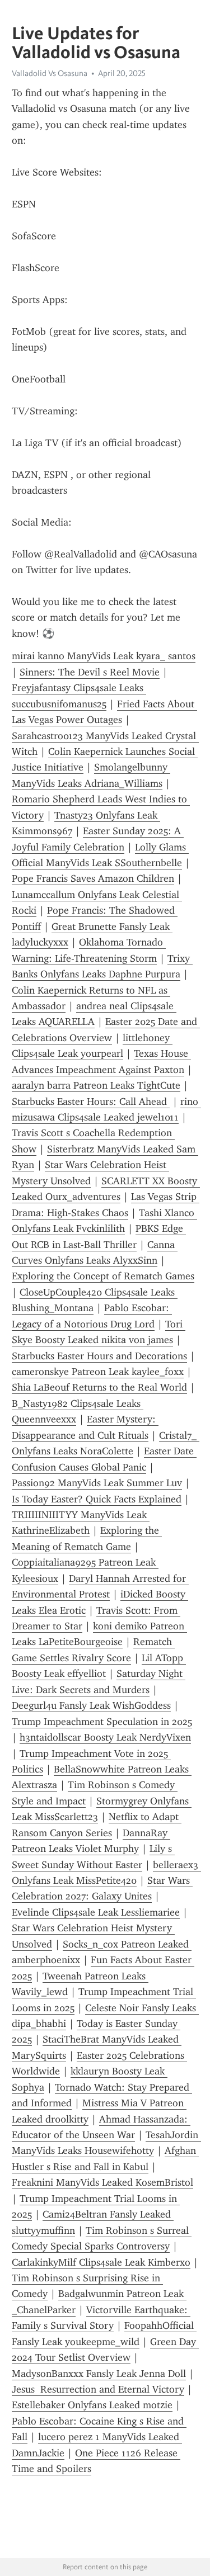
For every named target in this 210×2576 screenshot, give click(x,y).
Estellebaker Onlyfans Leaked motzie (92, 2405)
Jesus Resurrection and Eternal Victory (98, 2389)
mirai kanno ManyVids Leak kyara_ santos (104, 656)
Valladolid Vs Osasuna (50, 73)
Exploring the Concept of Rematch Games (103, 1276)
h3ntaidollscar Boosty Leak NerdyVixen (105, 1737)
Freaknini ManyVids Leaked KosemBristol (102, 2182)
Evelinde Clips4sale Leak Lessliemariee (96, 1912)
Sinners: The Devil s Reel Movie (90, 672)
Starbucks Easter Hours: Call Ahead (91, 1102)
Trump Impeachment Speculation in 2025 (102, 1722)
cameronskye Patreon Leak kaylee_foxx (98, 1372)
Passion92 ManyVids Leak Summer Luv (97, 1483)
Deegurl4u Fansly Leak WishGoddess (91, 1705)
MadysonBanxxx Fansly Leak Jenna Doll (99, 2374)
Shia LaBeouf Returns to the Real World (99, 1387)
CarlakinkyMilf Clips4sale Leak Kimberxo (101, 2262)
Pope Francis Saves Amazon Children (93, 878)
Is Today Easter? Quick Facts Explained (97, 1499)
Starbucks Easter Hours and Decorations (99, 1356)
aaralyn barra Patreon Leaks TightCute (96, 1085)
